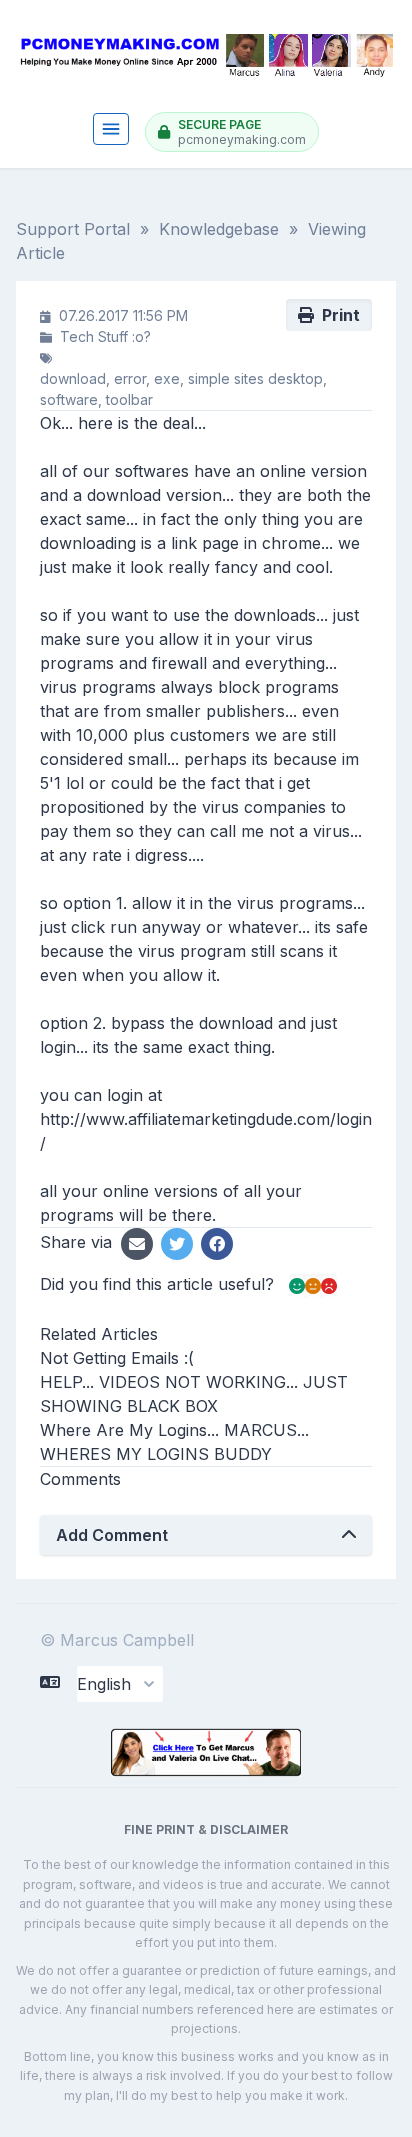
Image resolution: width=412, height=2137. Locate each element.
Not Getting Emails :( (117, 1358)
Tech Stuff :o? (105, 336)
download (73, 378)
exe (167, 378)
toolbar (129, 399)
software (69, 399)
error (130, 378)
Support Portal (73, 229)
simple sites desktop (255, 378)
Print (337, 315)
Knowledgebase (219, 229)
